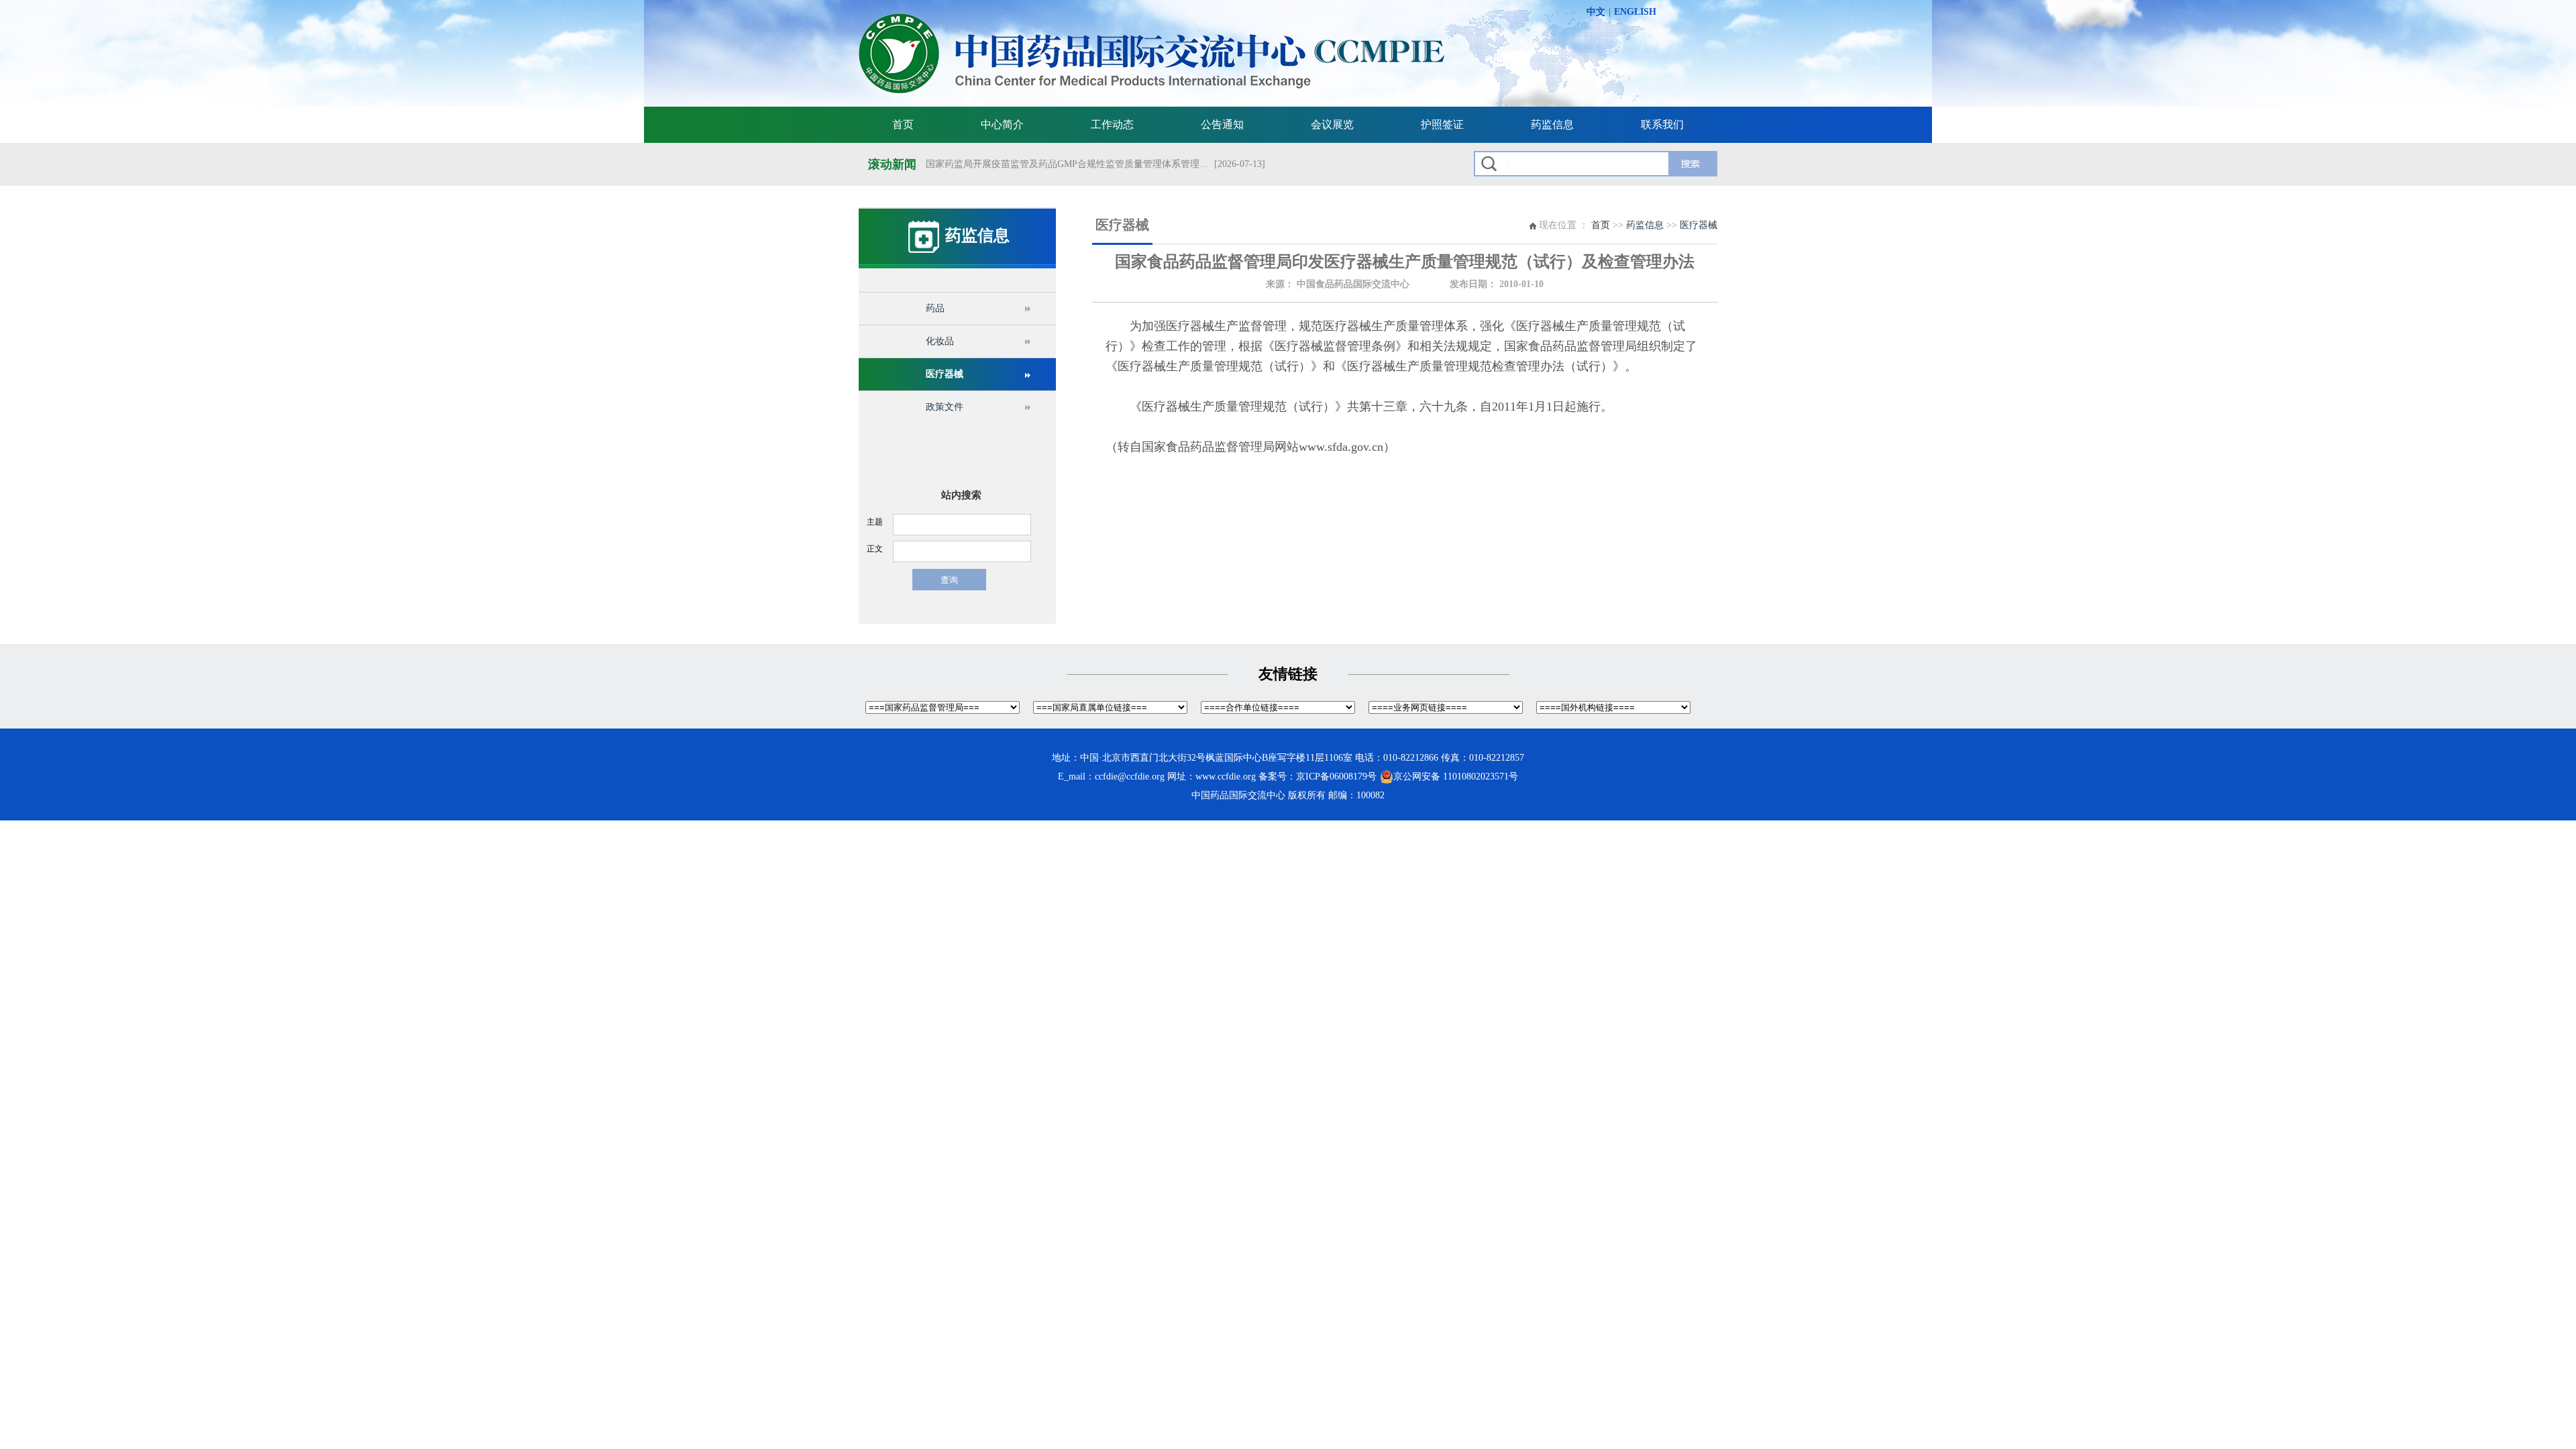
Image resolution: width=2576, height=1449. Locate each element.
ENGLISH (1635, 12)
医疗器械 (945, 374)
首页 (903, 124)
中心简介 (1002, 124)
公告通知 (1222, 124)
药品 (935, 308)
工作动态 (1112, 124)
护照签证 (1442, 124)
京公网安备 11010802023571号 (1456, 776)
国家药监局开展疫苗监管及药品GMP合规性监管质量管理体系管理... (1067, 164)
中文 (1596, 12)
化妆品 (940, 341)
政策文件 (945, 407)
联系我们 (1662, 124)
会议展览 (1332, 124)
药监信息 (1552, 124)
